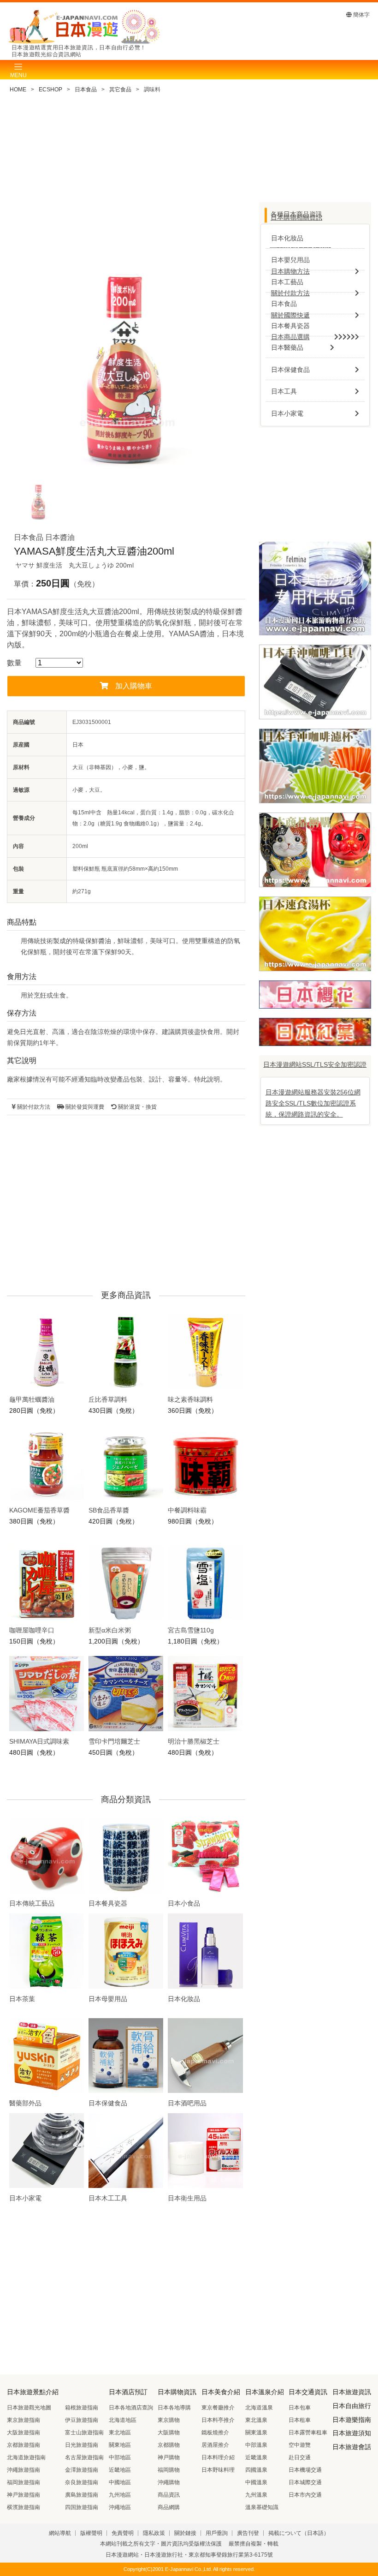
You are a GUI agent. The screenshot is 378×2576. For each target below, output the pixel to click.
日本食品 (86, 90)
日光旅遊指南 (82, 2445)
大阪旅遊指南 (24, 2433)
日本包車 (300, 2408)
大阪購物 (169, 2433)
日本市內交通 (305, 2495)
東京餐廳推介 (218, 2408)
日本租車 (300, 2420)
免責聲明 (123, 2533)
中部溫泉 (256, 2445)
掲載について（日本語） (299, 2533)
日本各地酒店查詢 (131, 2408)
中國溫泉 (256, 2482)
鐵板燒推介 (215, 2433)
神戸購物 (169, 2457)
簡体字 (361, 15)
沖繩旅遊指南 (24, 2470)
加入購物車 (134, 686)
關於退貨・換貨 (137, 1107)
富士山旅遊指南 (84, 2433)
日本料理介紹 (218, 2457)
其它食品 (120, 90)
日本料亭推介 (218, 2420)
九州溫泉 (256, 2495)
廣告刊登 (248, 2533)
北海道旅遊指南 (26, 2457)
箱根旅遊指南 (82, 2408)
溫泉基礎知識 (262, 2507)
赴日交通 (300, 2457)
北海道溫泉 (259, 2408)
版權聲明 (91, 2533)
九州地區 (120, 2495)
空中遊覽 (300, 2445)
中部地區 (120, 2457)
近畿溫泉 (256, 2457)
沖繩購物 (169, 2482)
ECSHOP (50, 90)
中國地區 (120, 2482)
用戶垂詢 (217, 2533)
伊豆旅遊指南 (82, 2420)
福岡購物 (169, 2470)
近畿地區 (120, 2470)
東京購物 (169, 2420)
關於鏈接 (185, 2533)
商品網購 (169, 2507)
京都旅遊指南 (24, 2445)
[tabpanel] (126, 365)
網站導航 (60, 2533)
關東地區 (120, 2445)
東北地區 (120, 2433)
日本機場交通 (305, 2470)
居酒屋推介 (215, 2445)
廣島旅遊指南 (82, 2495)
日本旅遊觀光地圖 (29, 2408)
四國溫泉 (256, 2470)
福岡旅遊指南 (24, 2482)
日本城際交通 (305, 2482)
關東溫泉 (256, 2433)
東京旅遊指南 (24, 2420)
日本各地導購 (174, 2408)
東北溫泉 (256, 2420)
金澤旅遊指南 (82, 2470)
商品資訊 (169, 2495)
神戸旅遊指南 (24, 2495)
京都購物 (169, 2445)
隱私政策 (154, 2533)
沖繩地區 (120, 2507)
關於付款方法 (33, 1107)
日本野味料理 (218, 2470)
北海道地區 (123, 2420)
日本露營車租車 (308, 2433)
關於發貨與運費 (84, 1107)
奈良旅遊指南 (82, 2482)
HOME (18, 90)
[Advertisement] (126, 179)
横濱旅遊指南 (24, 2507)
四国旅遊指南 (82, 2507)
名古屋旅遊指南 (84, 2457)
